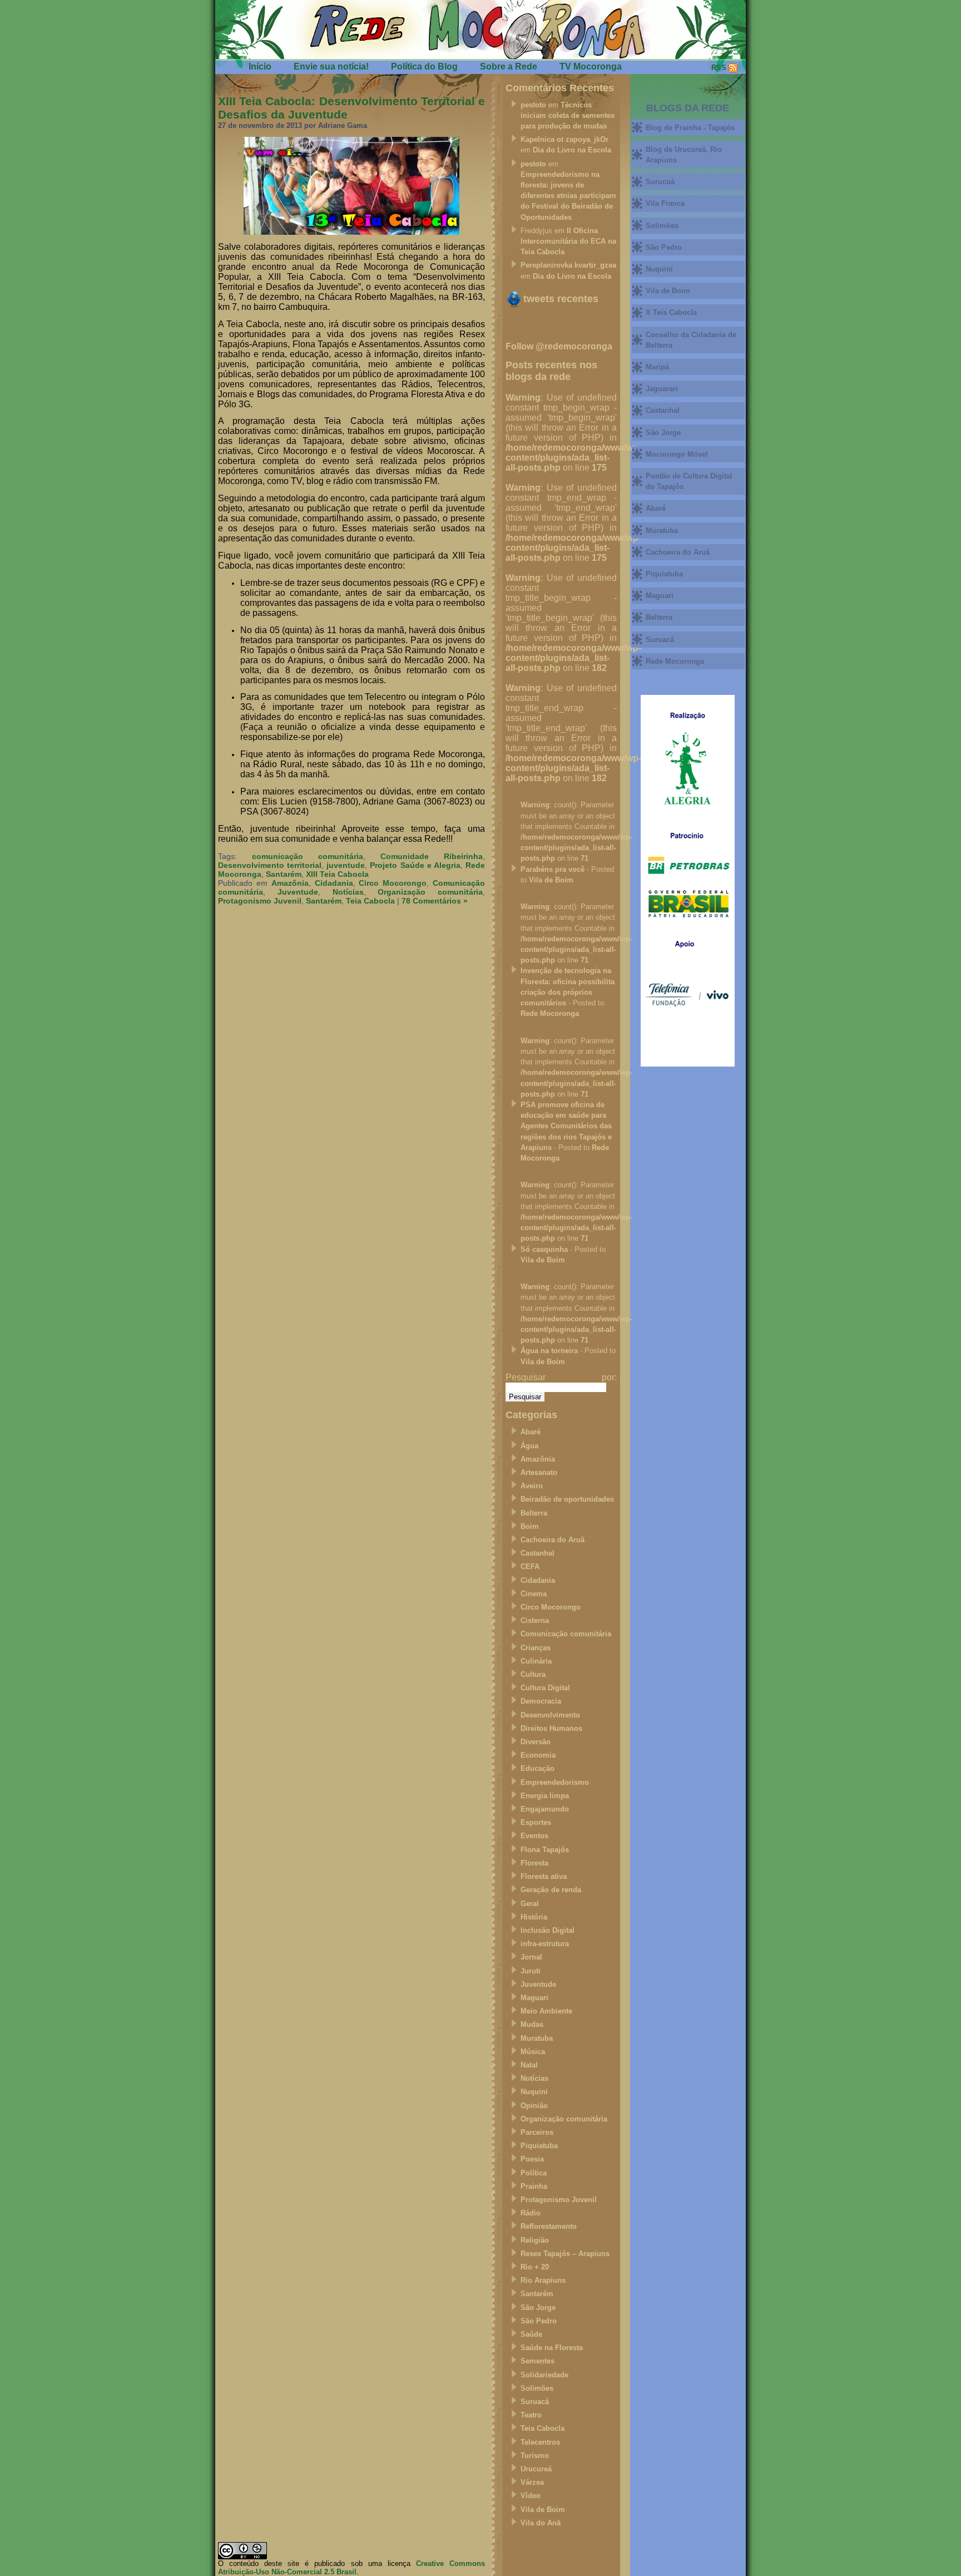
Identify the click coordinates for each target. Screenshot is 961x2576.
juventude (346, 865)
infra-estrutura (545, 1944)
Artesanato (539, 1472)
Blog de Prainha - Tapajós (690, 128)
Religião (535, 2240)
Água (529, 1446)
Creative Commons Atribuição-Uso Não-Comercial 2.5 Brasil (351, 2568)
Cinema (534, 1594)
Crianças (536, 1648)
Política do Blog (424, 66)
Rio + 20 (535, 2267)
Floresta (534, 1863)
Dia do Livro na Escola (572, 150)
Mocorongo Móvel (677, 454)
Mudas (532, 2024)
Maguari (534, 1998)
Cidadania (334, 883)
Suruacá (535, 2402)
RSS (719, 68)
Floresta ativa (544, 1876)
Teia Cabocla (370, 901)
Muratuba (537, 2038)
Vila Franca (665, 203)
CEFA (530, 1566)
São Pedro (539, 2321)
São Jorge (538, 2308)
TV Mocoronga (591, 66)
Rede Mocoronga (550, 1013)
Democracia (541, 1701)
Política (534, 2173)
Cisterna (535, 1620)
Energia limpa (545, 1796)
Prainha (534, 2186)
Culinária (536, 1661)
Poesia (532, 2159)
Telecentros (540, 2442)
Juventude (298, 892)
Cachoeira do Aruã (553, 1540)
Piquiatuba (539, 2146)
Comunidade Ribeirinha (432, 856)
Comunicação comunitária (566, 1634)
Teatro (531, 2415)
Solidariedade (544, 2375)
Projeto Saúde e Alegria (415, 865)
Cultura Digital (545, 1688)
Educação (538, 1768)
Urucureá (536, 2469)
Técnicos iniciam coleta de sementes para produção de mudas (568, 115)
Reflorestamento (549, 2226)
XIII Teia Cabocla (337, 874)
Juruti (531, 1971)
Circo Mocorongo (393, 883)
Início (260, 66)
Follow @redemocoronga (559, 346)
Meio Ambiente (546, 2011)
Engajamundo (545, 1809)
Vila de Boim (551, 880)
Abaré (531, 1432)
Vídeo (531, 2496)
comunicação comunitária (308, 856)
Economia (538, 1755)
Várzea (532, 2482)
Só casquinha (544, 1249)
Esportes (536, 1822)
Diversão (536, 1742)
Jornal (531, 1957)
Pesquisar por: (561, 1377)
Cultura (533, 1674)
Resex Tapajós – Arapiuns (565, 2254)
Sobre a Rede (509, 66)
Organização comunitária (430, 892)
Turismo (535, 2456)
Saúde (531, 2334)
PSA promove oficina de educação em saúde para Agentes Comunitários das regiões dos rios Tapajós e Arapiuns (566, 1126)
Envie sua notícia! (331, 66)
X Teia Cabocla (671, 312)
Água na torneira (549, 1351)
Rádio (531, 2213)
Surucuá (660, 182)
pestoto (533, 105)
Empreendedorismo (555, 1782)
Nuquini (534, 2092)
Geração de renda (551, 1890)
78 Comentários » (435, 901)
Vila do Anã (541, 2523)
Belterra (534, 1513)
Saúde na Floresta (552, 2348)
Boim (530, 1526)
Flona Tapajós (545, 1850)
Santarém (284, 874)
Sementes (538, 2361)
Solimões (537, 2388)
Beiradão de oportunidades (567, 1499)
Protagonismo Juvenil (260, 901)
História (534, 1917)
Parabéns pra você (553, 869)
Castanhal (538, 1553)
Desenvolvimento (550, 1715)
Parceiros (537, 2132)
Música (533, 2052)
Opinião (534, 2106)
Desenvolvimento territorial (270, 865)
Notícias (348, 892)
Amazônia (290, 883)
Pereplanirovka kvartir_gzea (568, 265)
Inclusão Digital (548, 1930)
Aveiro (532, 1486)
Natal (529, 2065)
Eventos (534, 1836)
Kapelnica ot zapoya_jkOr (564, 139)
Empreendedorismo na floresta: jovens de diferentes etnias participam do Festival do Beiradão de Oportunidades (568, 196)
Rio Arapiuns (543, 2280)
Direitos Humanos (551, 1728)
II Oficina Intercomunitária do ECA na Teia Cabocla (568, 241)
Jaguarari (662, 389)
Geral (530, 1904)
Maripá (657, 367)
